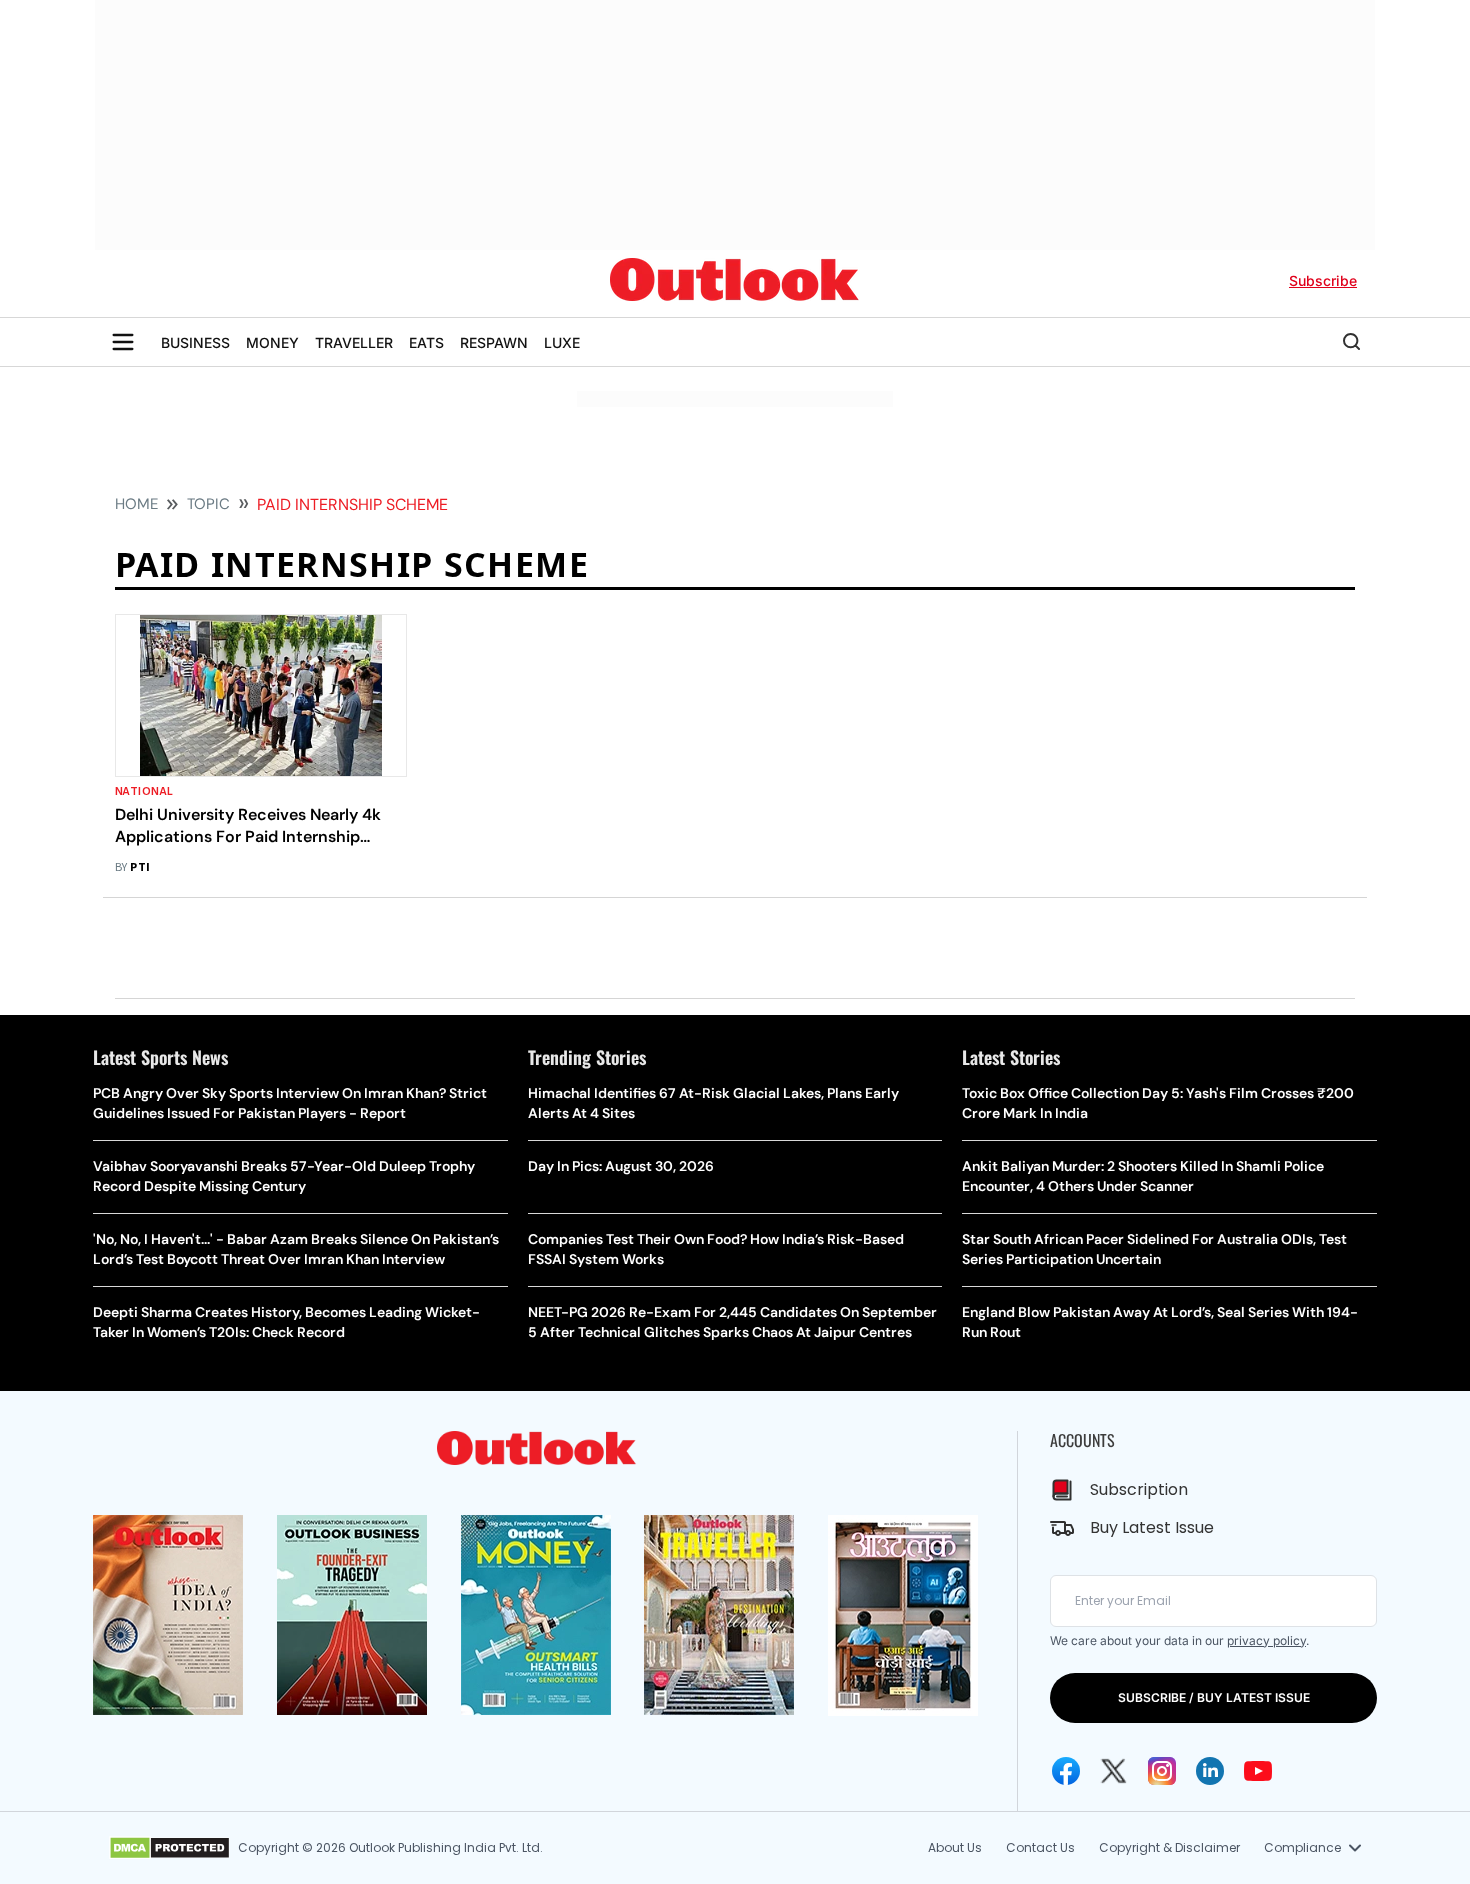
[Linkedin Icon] (1210, 1771)
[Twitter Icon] (1114, 1771)
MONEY (272, 342)
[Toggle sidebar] (123, 342)
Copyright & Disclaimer (1169, 1847)
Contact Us (1040, 1847)
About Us (955, 1847)
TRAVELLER (354, 342)
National (144, 791)
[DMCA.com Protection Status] (169, 1848)
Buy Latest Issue (1152, 1527)
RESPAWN (494, 342)
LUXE (562, 342)
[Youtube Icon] (1258, 1771)
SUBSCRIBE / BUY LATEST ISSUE (1214, 1697)
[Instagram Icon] (1162, 1771)
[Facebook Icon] (1066, 1771)
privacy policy (1266, 1640)
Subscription (1139, 1489)
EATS (426, 342)
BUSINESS (195, 342)
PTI (140, 867)
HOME (136, 504)
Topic (208, 504)
